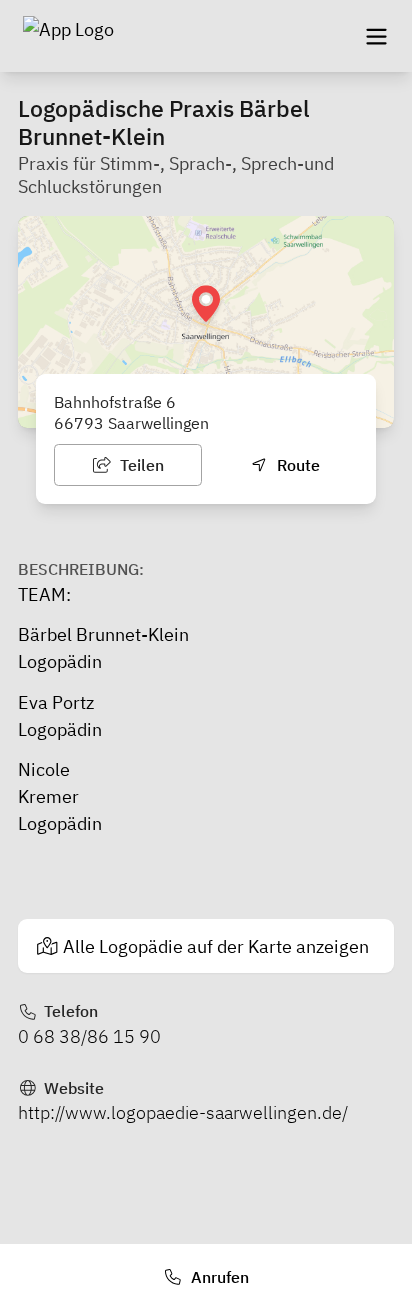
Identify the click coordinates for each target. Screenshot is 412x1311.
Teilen (140, 465)
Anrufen (218, 1277)
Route (296, 465)
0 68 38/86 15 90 (89, 1036)
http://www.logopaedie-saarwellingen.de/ (183, 1112)
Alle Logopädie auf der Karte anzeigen (216, 946)
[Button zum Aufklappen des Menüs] (376, 36)
